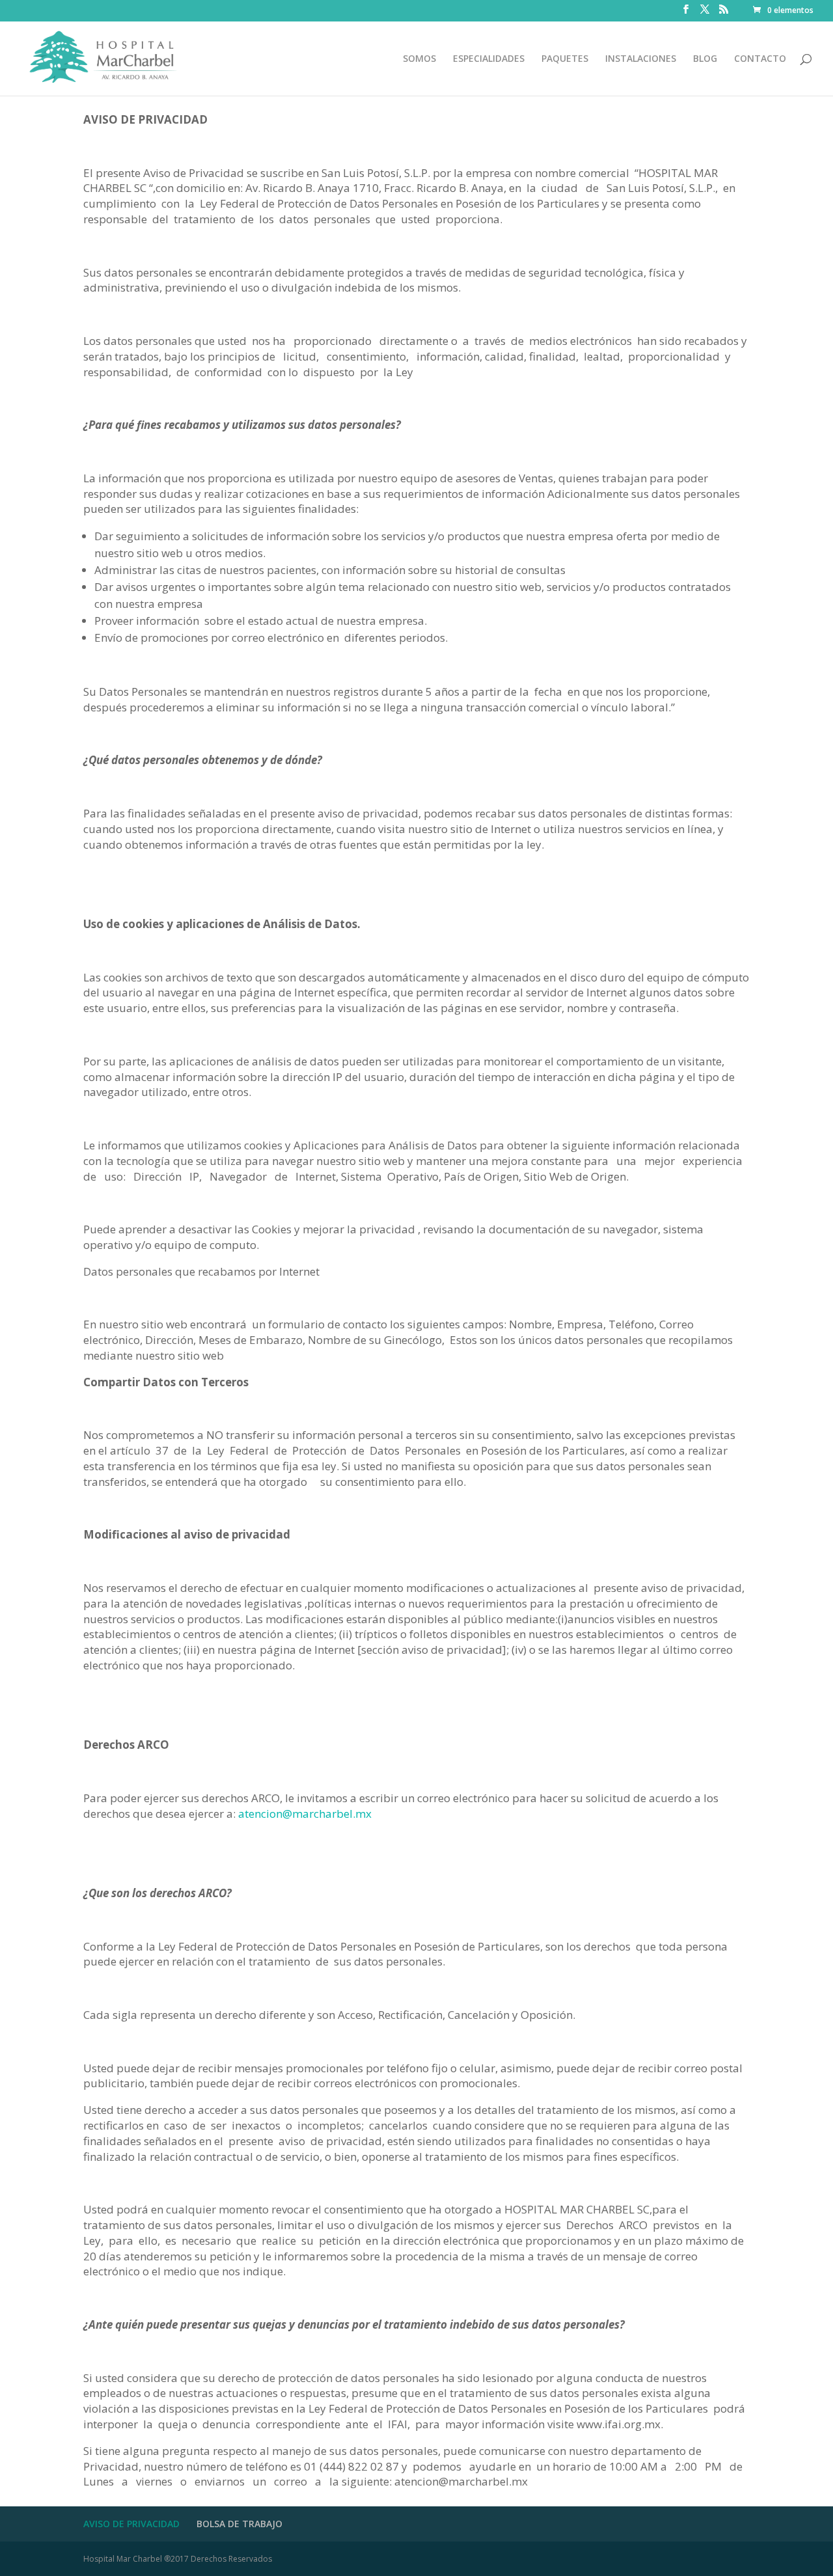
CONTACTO (760, 59)
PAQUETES (565, 59)
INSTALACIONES (641, 59)
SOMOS (419, 59)
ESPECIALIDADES (489, 59)
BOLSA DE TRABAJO (239, 2524)
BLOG (705, 59)
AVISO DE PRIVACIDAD (131, 2524)
